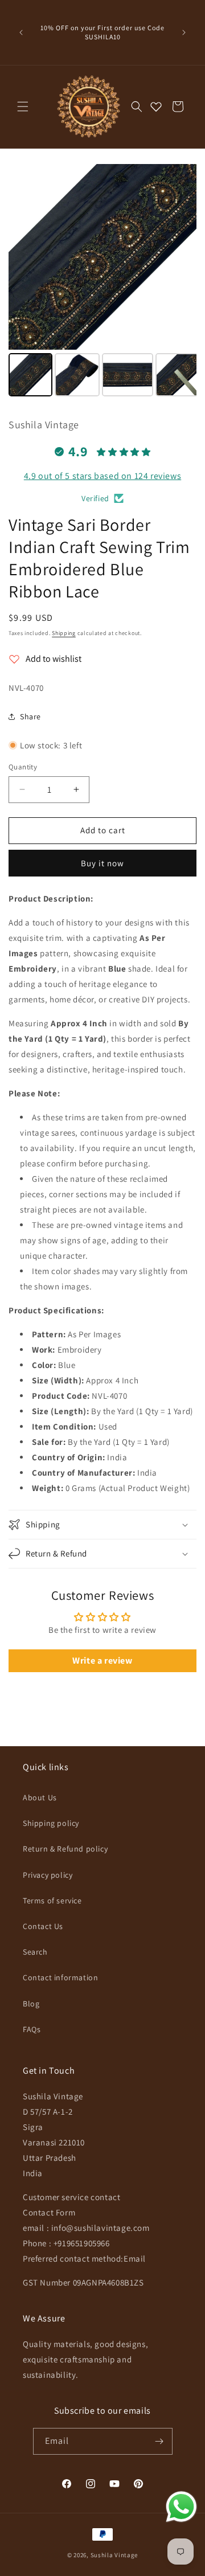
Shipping (64, 633)
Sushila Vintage (114, 2555)
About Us (40, 1797)
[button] (23, 107)
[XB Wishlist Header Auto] (156, 107)
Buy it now (102, 863)
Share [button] (30, 716)
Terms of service (52, 1901)
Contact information (60, 1977)
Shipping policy (51, 1823)
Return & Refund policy (65, 1849)
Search (35, 1952)
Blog (31, 2004)
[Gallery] (102, 282)
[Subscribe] (159, 2441)
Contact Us (43, 1926)
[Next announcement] (184, 32)
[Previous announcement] (21, 32)
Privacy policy (48, 1875)
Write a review (102, 1660)
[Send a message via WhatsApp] (181, 2507)
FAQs (32, 2029)
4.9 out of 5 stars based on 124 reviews (102, 476)
